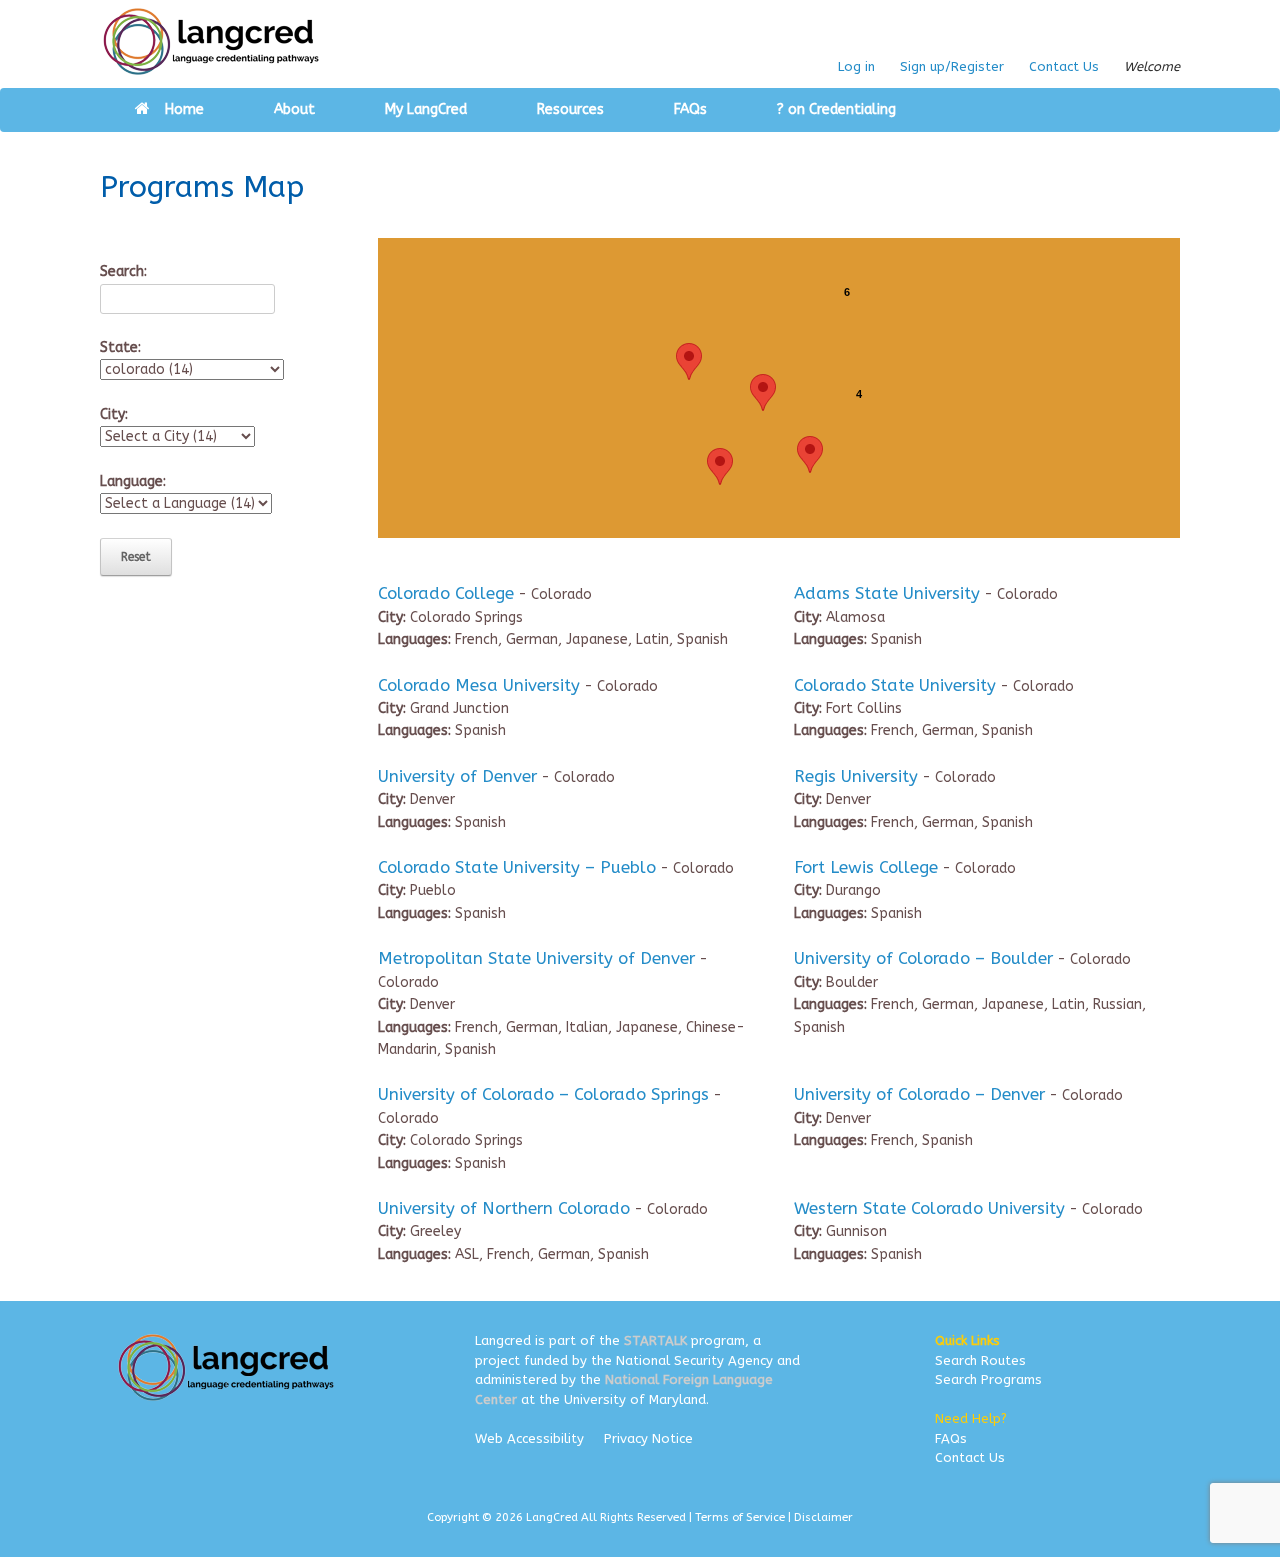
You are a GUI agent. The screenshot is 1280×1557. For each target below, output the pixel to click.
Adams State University (887, 593)
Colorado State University (895, 685)
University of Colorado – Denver (919, 1094)
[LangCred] (211, 41)
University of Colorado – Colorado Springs (543, 1094)
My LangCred (426, 109)
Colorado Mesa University (479, 685)
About (294, 109)
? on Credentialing (836, 109)
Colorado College (446, 593)
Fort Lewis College (866, 867)
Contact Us (1064, 66)
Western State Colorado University (929, 1208)
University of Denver (457, 776)
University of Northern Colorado (504, 1208)
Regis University (856, 776)
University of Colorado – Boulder (923, 958)
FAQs (690, 109)
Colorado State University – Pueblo (517, 867)
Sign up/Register (952, 66)
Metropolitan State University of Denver (536, 958)
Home (184, 109)
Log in (856, 66)
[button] (810, 454)
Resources (570, 109)
